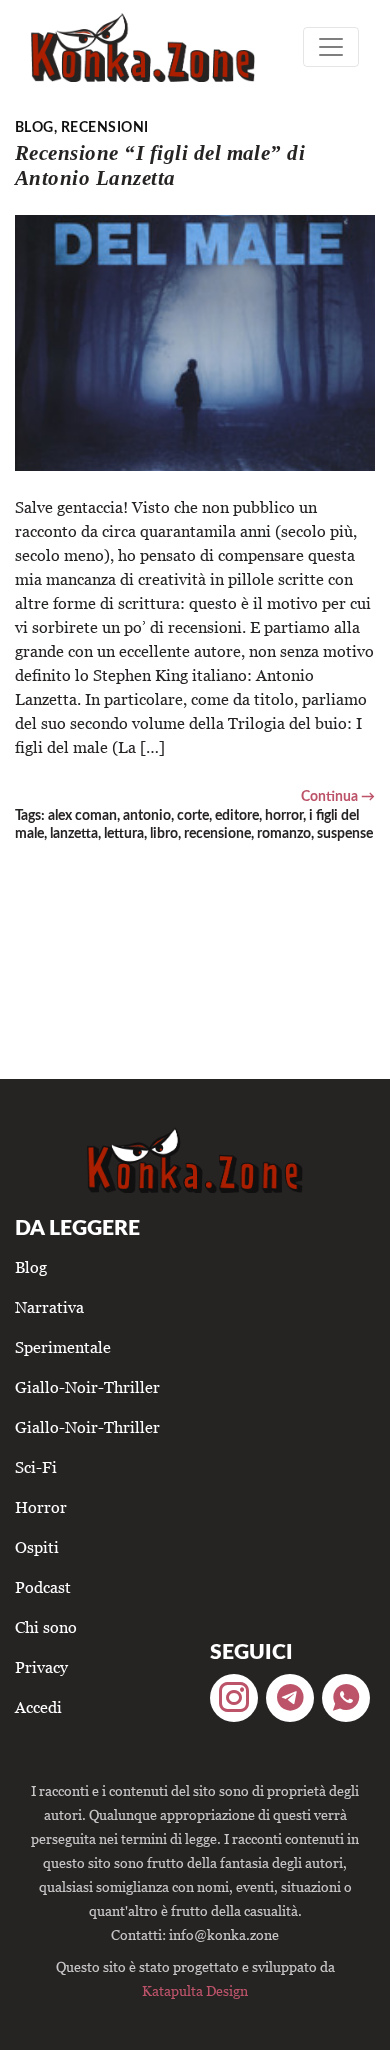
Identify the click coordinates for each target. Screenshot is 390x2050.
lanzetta (74, 833)
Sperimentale (63, 1347)
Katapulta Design (195, 1990)
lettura (124, 833)
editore (237, 815)
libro (164, 833)
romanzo (284, 833)
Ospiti (37, 1547)
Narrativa (49, 1307)
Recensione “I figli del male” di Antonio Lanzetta (160, 165)
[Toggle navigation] (331, 47)
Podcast (43, 1587)
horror (284, 815)
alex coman (82, 815)
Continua (329, 796)
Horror (41, 1507)
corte (193, 815)
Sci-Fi (36, 1467)
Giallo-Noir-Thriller (87, 1387)
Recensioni (105, 127)
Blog (34, 127)
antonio (147, 815)
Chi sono (46, 1627)
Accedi (38, 1707)
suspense (345, 833)
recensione (217, 833)
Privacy (41, 1667)
